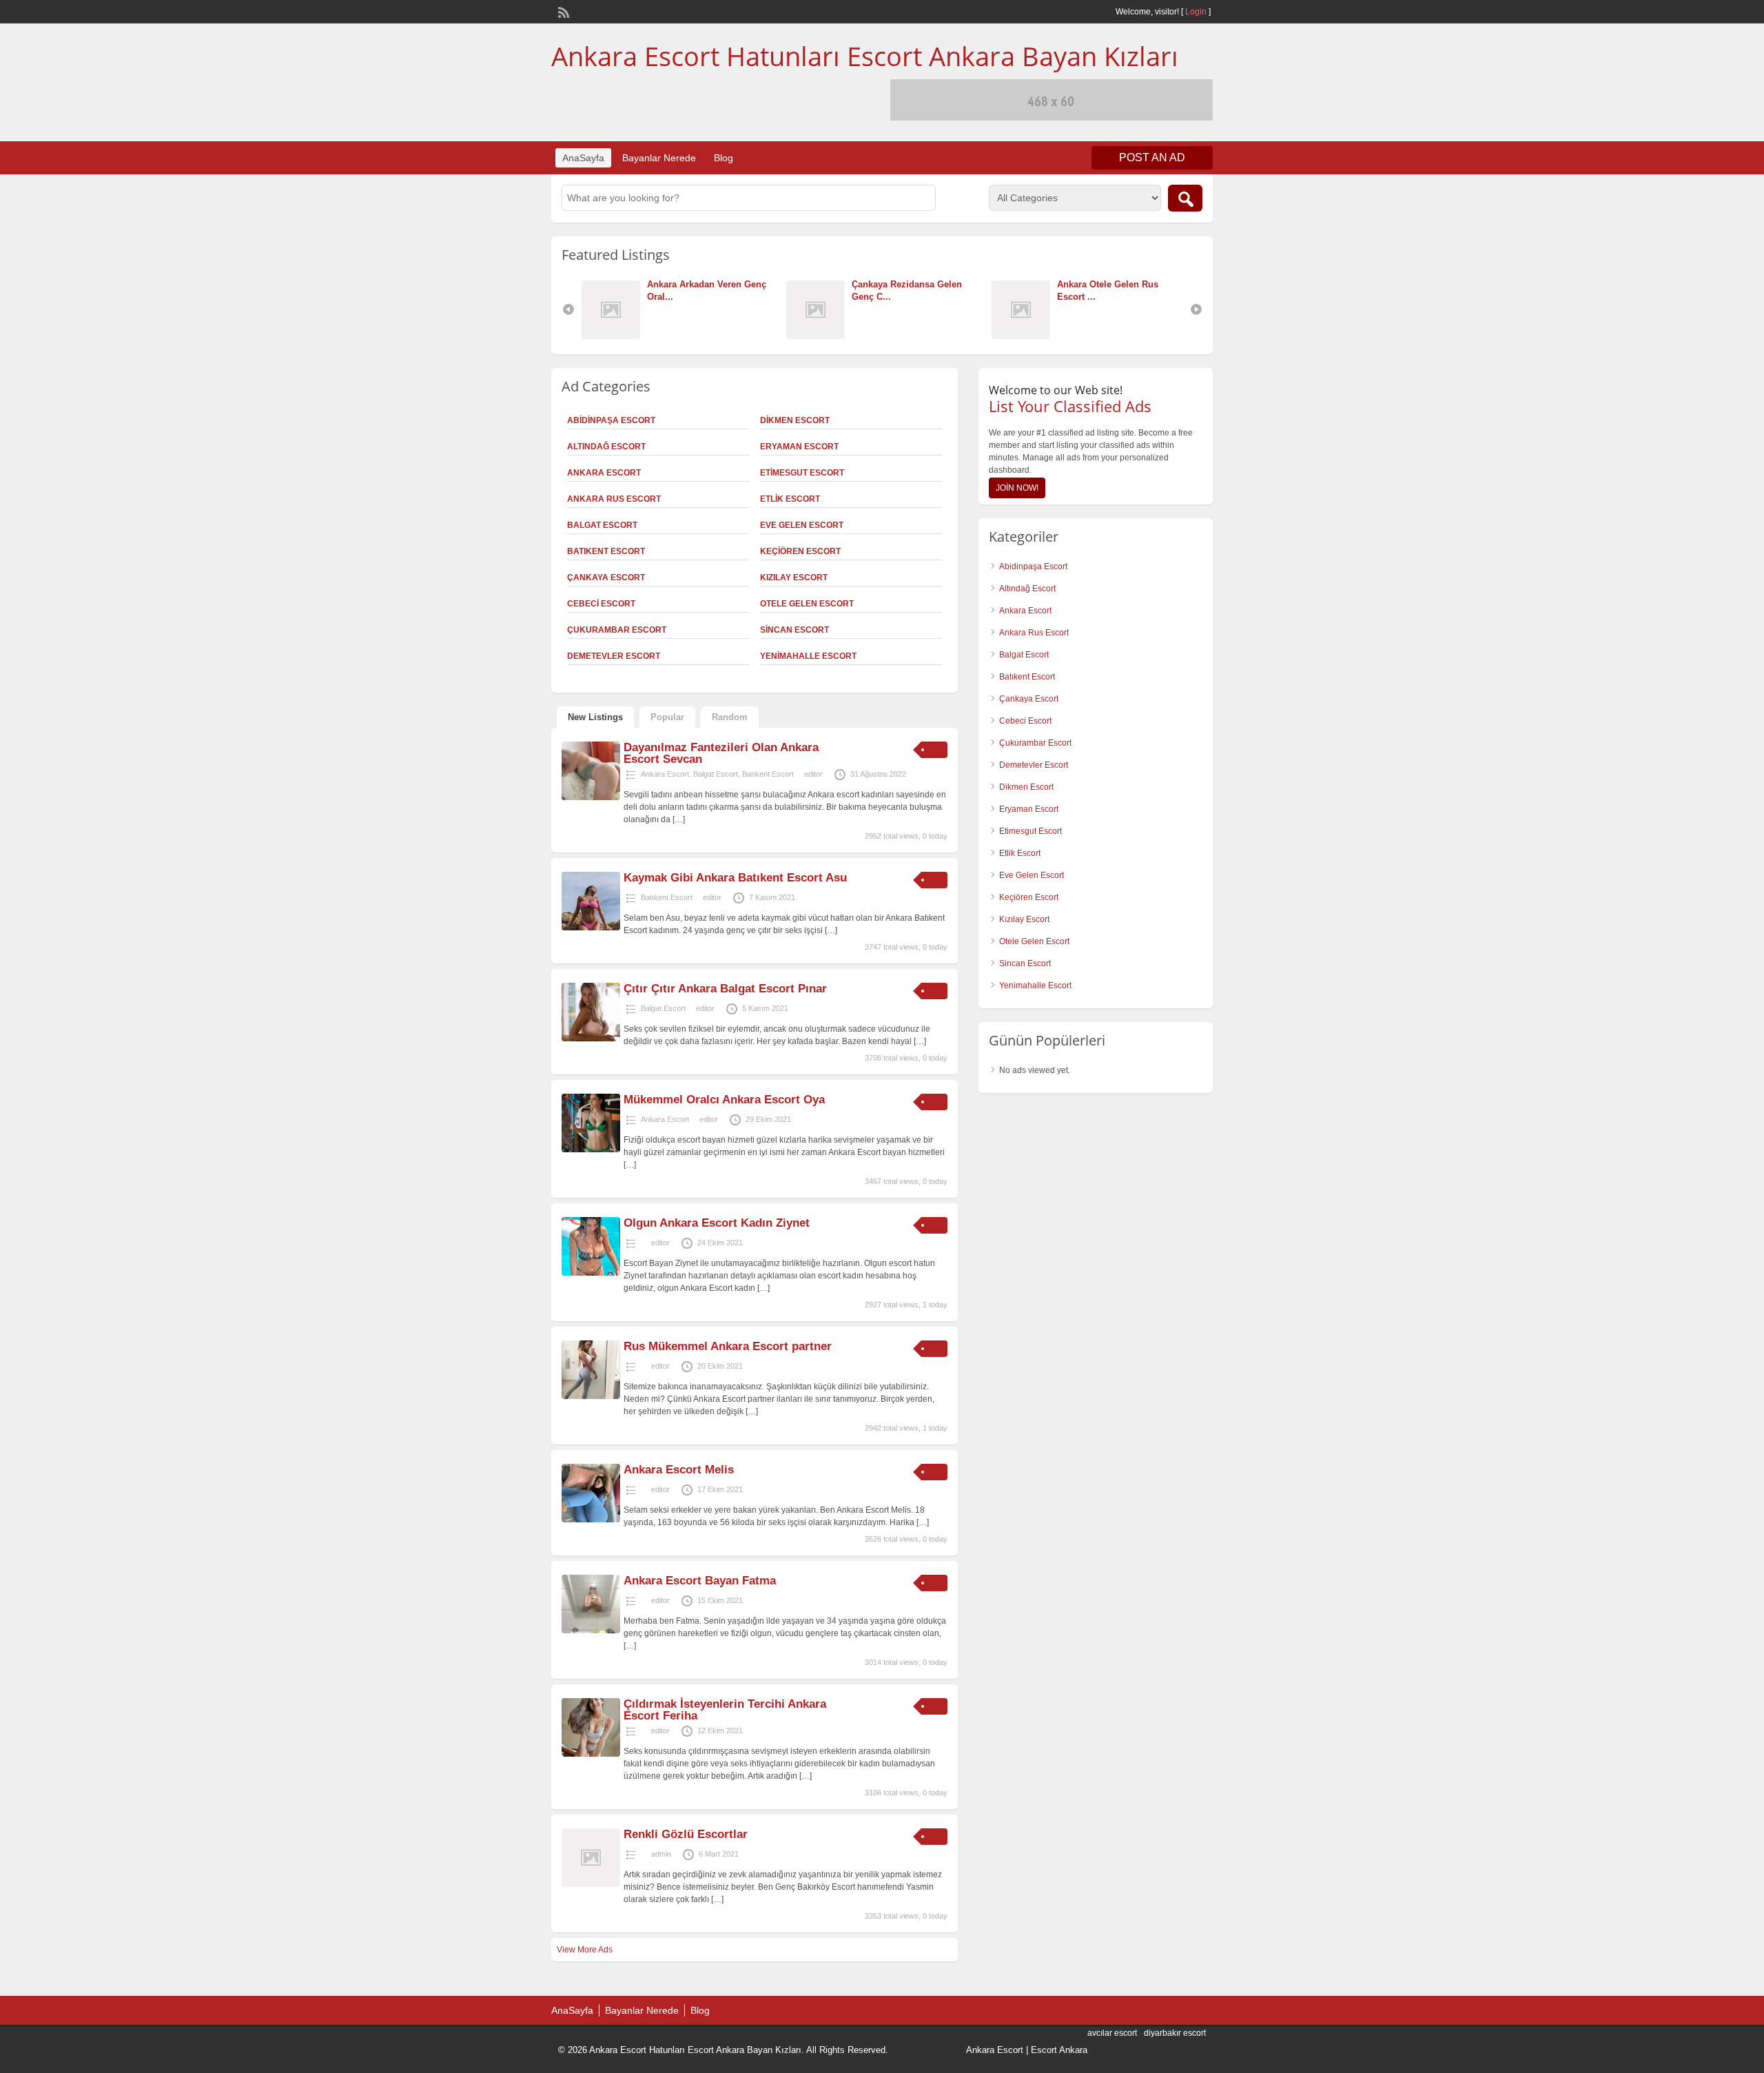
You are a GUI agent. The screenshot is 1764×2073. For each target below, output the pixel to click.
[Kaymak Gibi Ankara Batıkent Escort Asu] (591, 928)
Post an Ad (1152, 157)
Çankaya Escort (606, 578)
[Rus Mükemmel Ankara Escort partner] (591, 1396)
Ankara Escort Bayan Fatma (700, 1581)
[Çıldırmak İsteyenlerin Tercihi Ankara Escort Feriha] (591, 1754)
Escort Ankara (1059, 2050)
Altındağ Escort (606, 447)
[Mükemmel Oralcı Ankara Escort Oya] (591, 1150)
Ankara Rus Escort (614, 499)
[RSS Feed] (562, 11)
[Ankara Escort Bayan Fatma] (591, 1631)
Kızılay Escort (794, 578)
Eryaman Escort (799, 447)
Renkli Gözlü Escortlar (686, 1834)
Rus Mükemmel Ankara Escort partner (728, 1346)
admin (661, 1854)
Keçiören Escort (800, 551)
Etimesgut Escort (802, 473)
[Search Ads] (1185, 198)
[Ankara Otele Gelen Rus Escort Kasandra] (1024, 336)
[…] (679, 819)
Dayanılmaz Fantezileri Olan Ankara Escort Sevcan (721, 753)
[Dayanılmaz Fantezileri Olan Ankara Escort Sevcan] (591, 797)
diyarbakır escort (1175, 2033)
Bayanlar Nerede (659, 158)
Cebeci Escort (601, 604)
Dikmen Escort (795, 420)
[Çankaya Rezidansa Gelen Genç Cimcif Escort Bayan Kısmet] (819, 336)
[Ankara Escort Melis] (591, 1520)
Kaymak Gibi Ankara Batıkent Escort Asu (735, 878)
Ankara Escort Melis (679, 1470)
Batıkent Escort (606, 551)
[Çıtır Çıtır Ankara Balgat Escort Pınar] (591, 1039)
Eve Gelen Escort (802, 525)
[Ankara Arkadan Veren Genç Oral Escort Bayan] (614, 336)
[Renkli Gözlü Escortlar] (591, 1884)
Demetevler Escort (614, 656)
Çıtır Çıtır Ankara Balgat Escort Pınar (725, 989)
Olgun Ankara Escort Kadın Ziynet (717, 1223)
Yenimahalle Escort (808, 656)
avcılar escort (1112, 2033)
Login (1196, 12)
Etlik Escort (790, 499)
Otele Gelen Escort (807, 604)
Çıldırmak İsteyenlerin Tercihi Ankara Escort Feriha (725, 1710)
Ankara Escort (604, 473)
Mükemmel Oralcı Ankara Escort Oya (724, 1100)
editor (813, 774)
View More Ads (585, 1950)
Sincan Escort (794, 630)
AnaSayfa (583, 158)
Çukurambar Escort (617, 630)
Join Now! (1017, 488)
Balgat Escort (602, 525)
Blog (724, 158)
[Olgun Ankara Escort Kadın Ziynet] (591, 1273)
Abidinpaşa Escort (611, 420)
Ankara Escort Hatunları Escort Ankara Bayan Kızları (865, 56)
